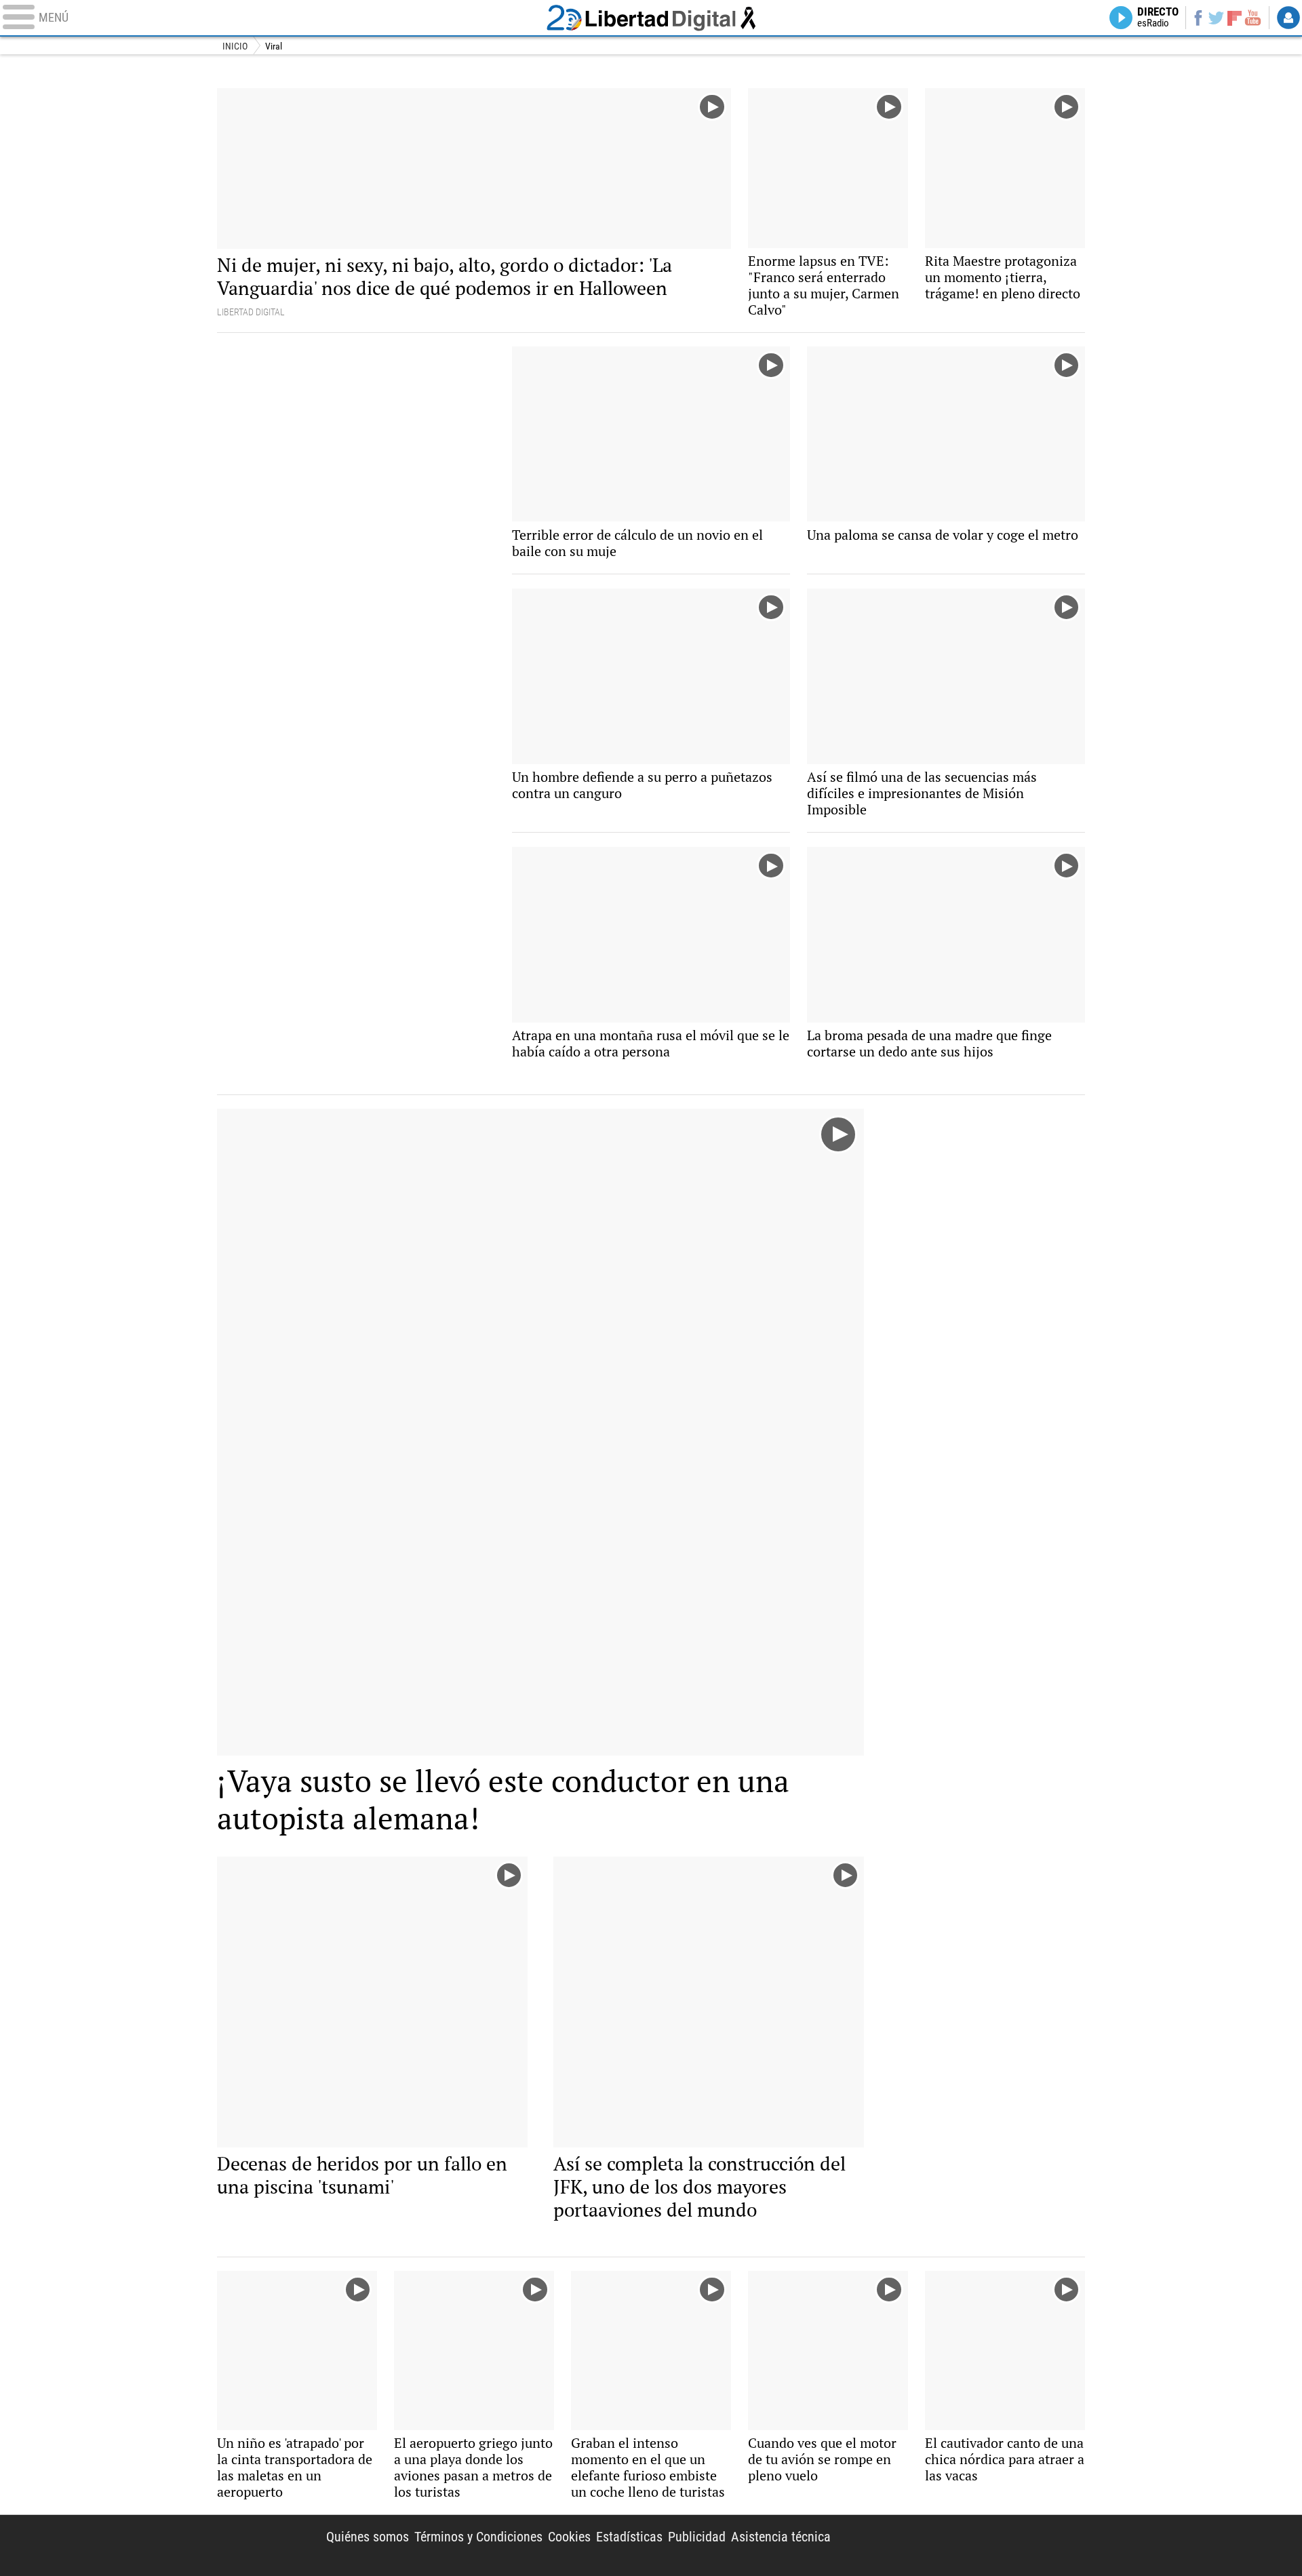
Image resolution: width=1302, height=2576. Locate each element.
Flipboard (1235, 17)
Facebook (1198, 18)
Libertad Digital (651, 18)
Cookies (569, 2537)
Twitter (1216, 18)
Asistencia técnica (781, 2537)
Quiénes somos (368, 2537)
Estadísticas (629, 2537)
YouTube (1253, 18)
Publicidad (697, 2537)
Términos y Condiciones (478, 2537)
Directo (1158, 18)
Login (1288, 18)
